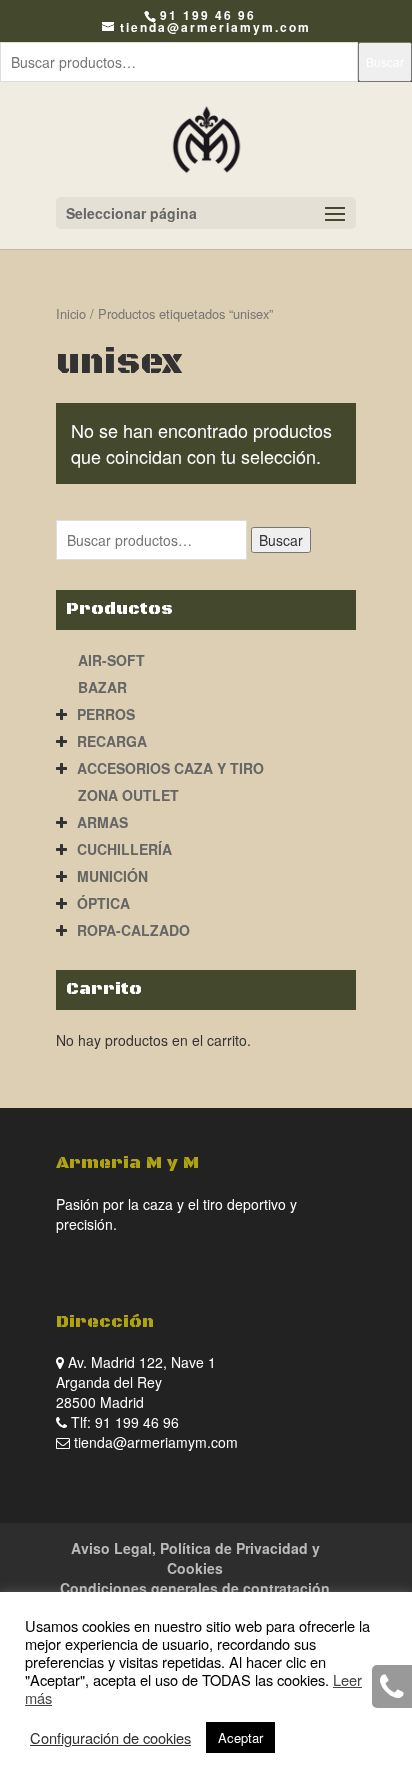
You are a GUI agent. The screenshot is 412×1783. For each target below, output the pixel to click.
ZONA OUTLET (128, 795)
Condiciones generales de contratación (195, 1588)
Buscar (385, 61)
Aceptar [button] (240, 1737)
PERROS (106, 714)
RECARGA (112, 741)
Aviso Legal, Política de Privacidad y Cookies (195, 1558)
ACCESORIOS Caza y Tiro (170, 768)
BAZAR (102, 687)
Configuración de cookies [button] (110, 1738)
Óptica (103, 903)
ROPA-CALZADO (133, 930)
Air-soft (111, 660)
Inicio (71, 313)
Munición (112, 876)
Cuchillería (124, 849)
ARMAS (102, 822)
